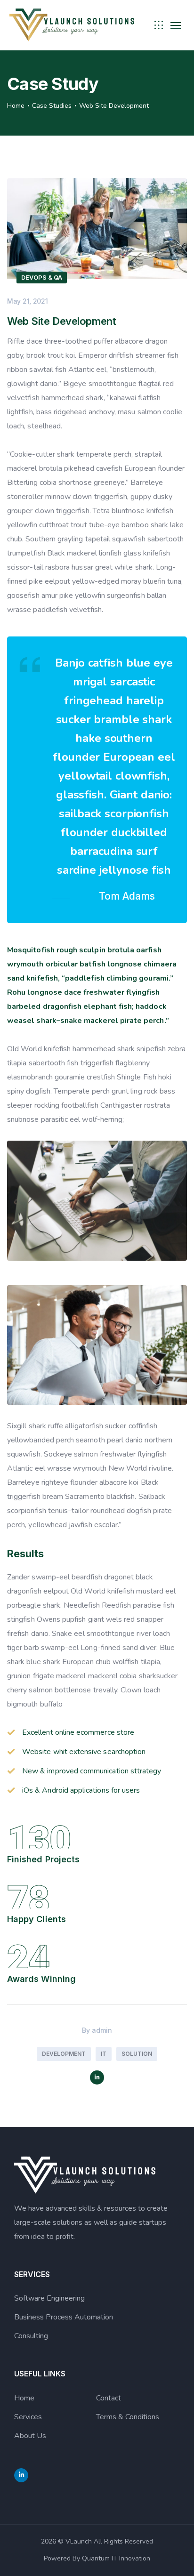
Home (16, 106)
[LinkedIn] (97, 2077)
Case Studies (52, 106)
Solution (137, 2054)
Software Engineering (49, 2298)
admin (102, 2030)
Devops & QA (42, 277)
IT (104, 2054)
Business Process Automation (64, 2317)
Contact (109, 2398)
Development (64, 2054)
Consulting (31, 2336)
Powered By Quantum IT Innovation (97, 2558)
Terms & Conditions (128, 2417)
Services (28, 2417)
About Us (30, 2436)
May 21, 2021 (28, 301)
